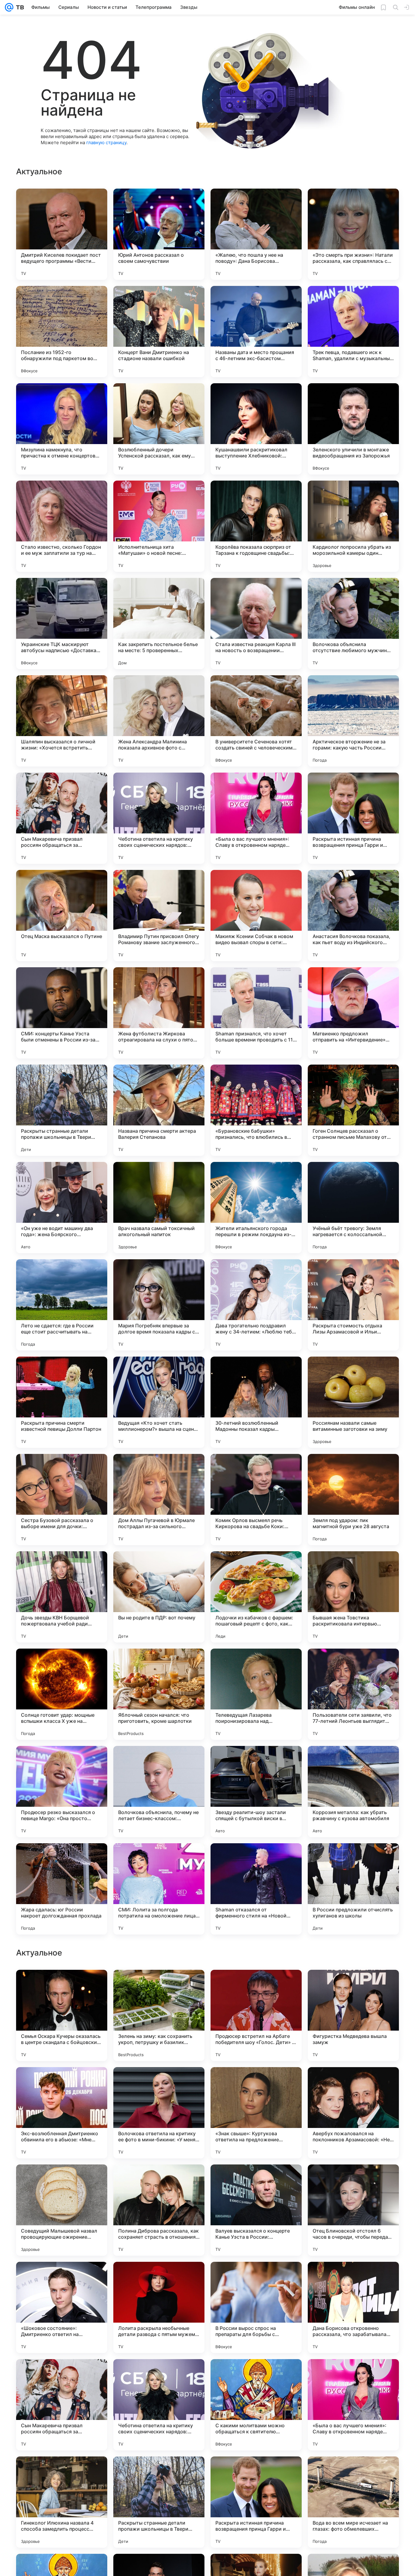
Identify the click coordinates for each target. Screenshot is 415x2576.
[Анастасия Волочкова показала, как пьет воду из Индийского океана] (353, 916)
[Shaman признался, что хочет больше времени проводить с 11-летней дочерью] (256, 1013)
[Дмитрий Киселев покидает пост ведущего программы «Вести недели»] (62, 234)
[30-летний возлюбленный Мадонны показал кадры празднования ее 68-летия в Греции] (256, 1402)
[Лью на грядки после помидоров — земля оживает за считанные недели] (353, 2278)
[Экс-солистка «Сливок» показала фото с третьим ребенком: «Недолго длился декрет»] (353, 2084)
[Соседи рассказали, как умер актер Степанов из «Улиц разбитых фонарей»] (353, 2181)
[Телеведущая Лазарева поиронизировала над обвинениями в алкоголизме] (256, 1694)
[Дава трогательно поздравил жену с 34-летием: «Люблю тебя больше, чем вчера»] (256, 1305)
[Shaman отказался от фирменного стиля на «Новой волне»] (256, 1889)
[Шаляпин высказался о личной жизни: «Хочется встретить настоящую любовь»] (62, 721)
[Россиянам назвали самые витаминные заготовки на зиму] (353, 1402)
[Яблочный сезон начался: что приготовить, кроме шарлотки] (159, 1694)
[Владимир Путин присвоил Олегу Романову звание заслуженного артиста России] (159, 916)
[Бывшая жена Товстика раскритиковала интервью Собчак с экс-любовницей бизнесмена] (353, 1597)
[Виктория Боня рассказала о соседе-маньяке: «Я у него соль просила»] (256, 1986)
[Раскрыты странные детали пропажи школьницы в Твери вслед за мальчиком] (62, 1110)
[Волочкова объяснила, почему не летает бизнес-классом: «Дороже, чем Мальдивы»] (159, 1792)
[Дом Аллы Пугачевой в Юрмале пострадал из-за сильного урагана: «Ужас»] (159, 1500)
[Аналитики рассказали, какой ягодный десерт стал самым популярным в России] (256, 2181)
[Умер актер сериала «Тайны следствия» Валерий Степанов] (256, 2084)
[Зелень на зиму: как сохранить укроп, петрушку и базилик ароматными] (159, 2405)
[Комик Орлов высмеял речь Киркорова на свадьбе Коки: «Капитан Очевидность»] (256, 1500)
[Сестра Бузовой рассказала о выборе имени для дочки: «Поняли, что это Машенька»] (62, 1500)
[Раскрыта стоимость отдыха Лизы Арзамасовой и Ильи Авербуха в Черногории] (353, 1305)
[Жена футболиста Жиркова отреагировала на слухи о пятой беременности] (159, 1013)
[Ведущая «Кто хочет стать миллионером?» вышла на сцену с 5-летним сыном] (159, 1402)
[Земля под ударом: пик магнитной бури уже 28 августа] (353, 1500)
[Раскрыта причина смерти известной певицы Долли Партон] (62, 1402)
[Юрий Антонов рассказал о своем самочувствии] (159, 234)
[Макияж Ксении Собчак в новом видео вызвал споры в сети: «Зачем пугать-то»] (256, 916)
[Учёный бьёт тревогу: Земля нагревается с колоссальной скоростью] (353, 1208)
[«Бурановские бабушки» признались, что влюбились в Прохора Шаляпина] (256, 1110)
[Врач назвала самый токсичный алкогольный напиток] (159, 1208)
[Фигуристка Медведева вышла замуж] (353, 2405)
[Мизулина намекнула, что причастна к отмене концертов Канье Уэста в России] (62, 429)
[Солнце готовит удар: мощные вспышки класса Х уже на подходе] (62, 1694)
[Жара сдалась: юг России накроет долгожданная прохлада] (62, 1889)
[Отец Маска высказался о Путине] (62, 916)
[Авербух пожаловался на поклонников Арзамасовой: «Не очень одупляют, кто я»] (353, 2502)
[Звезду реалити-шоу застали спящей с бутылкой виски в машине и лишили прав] (256, 1792)
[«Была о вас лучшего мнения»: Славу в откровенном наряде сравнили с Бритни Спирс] (256, 818)
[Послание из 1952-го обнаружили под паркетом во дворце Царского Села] (62, 332)
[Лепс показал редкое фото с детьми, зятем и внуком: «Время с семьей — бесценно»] (159, 1986)
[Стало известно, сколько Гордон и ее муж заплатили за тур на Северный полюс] (62, 526)
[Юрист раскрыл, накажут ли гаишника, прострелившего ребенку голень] (159, 2084)
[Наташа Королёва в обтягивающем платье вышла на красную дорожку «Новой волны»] (62, 2084)
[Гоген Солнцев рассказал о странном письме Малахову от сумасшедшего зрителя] (353, 1110)
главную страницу (106, 143)
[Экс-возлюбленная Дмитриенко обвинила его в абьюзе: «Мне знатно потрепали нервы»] (62, 2502)
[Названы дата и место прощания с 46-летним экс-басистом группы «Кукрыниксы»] (256, 332)
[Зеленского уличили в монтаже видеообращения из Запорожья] (353, 429)
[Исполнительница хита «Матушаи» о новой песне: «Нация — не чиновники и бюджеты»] (159, 526)
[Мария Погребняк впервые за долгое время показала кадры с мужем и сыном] (159, 1305)
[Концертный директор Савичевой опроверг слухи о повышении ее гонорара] (256, 2278)
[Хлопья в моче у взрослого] (62, 1986)
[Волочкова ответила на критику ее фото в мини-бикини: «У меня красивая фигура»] (159, 2502)
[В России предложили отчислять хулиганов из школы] (353, 1889)
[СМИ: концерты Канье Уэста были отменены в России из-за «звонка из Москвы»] (62, 1013)
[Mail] (9, 7)
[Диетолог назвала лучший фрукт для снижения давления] (62, 2278)
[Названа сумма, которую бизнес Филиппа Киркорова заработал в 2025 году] (159, 2278)
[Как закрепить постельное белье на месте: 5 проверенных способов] (159, 624)
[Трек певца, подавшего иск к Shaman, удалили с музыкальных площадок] (353, 332)
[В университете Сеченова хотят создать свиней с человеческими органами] (256, 721)
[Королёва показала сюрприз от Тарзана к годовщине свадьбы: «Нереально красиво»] (256, 526)
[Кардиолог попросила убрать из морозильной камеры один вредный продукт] (353, 526)
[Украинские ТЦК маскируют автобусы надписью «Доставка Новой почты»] (62, 624)
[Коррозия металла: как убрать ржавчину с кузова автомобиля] (353, 1792)
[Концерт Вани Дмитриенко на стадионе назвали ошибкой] (159, 332)
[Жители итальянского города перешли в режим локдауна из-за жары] (256, 1208)
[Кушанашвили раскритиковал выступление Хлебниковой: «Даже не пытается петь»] (256, 429)
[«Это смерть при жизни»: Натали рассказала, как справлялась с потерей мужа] (353, 234)
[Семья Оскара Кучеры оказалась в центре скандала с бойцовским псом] (62, 2405)
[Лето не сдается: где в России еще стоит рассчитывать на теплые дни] (62, 1305)
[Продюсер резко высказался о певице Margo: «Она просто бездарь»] (62, 1792)
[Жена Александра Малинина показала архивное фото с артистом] (159, 721)
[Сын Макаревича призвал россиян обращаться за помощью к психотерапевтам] (62, 818)
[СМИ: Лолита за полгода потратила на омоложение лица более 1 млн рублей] (159, 1889)
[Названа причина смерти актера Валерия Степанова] (159, 1110)
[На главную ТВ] (19, 7)
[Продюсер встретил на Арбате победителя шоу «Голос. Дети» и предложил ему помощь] (256, 2405)
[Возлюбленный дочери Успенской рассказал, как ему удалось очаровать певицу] (159, 429)
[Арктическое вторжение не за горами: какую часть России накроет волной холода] (353, 721)
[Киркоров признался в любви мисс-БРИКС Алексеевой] (159, 2181)
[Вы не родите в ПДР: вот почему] (159, 1597)
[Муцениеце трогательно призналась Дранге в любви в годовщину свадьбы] (62, 2181)
